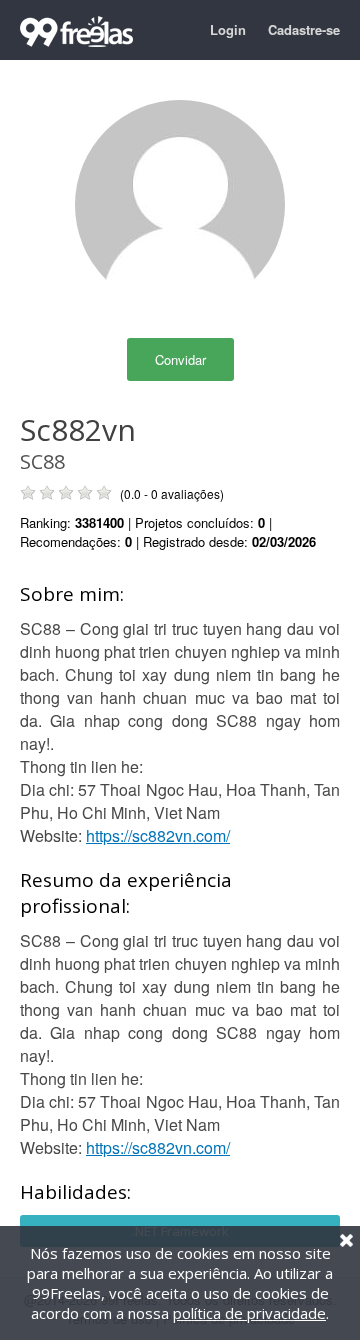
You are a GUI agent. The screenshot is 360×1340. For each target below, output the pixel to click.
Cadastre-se (304, 29)
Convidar (180, 359)
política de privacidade (249, 1313)
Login (228, 29)
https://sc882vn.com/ (158, 835)
